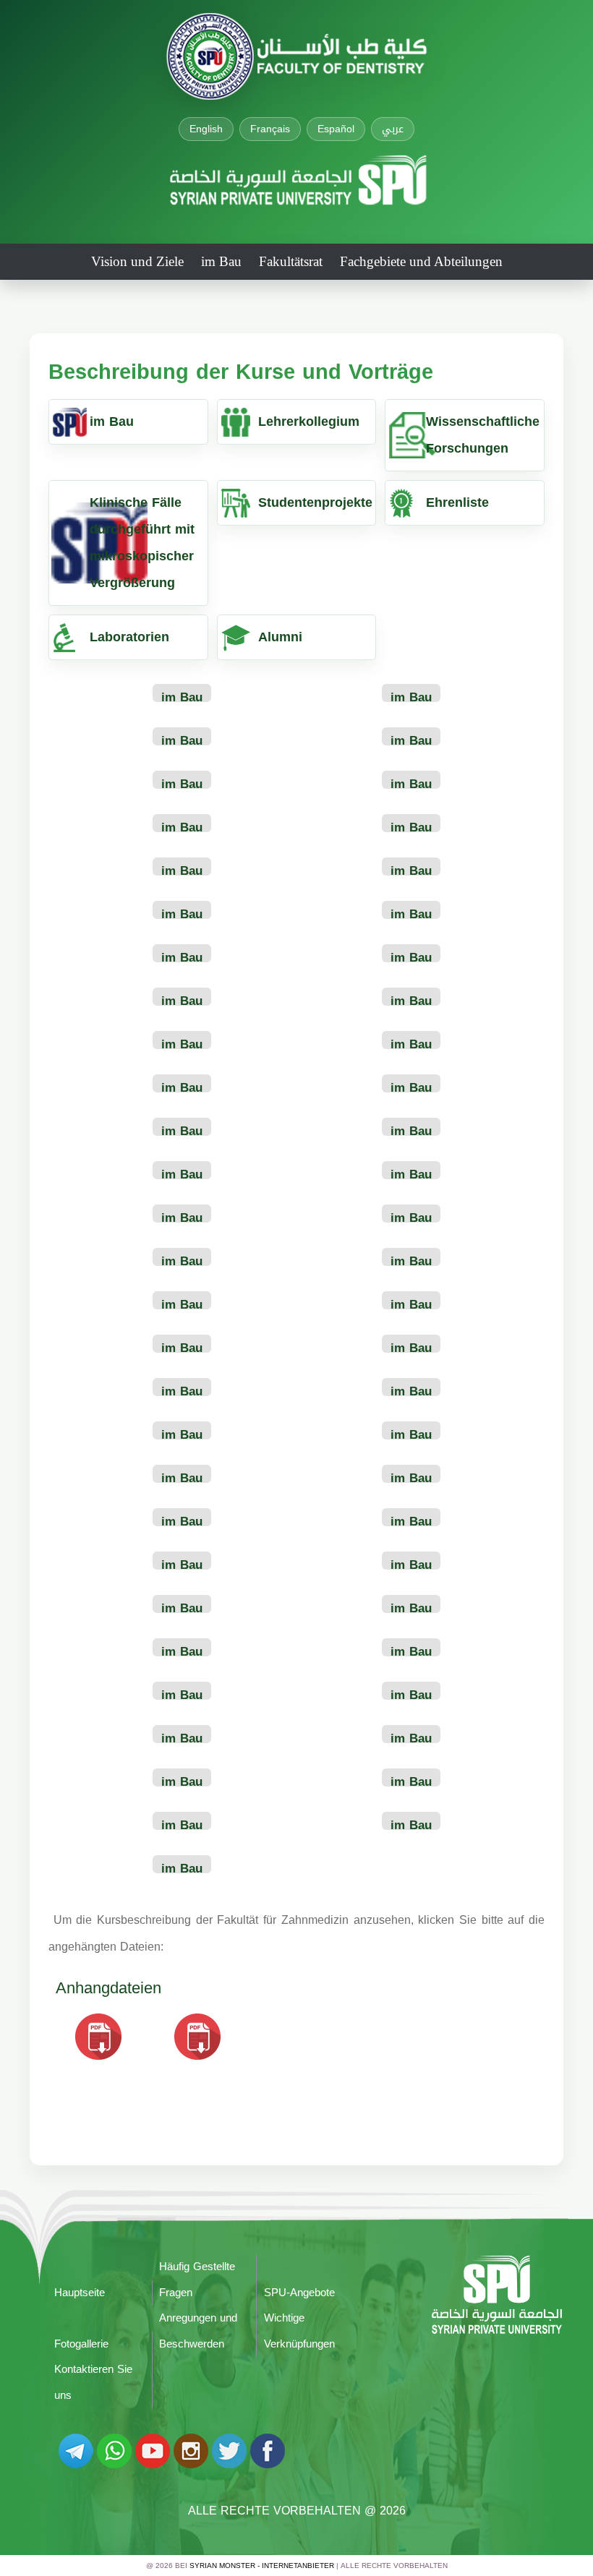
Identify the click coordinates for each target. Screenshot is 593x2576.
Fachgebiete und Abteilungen (421, 261)
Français (270, 129)
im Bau (221, 261)
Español (336, 129)
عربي (393, 129)
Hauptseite (80, 2293)
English (206, 129)
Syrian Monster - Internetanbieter (262, 2566)
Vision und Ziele (137, 261)
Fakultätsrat (291, 261)
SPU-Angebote (299, 2293)
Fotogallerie (81, 2344)
